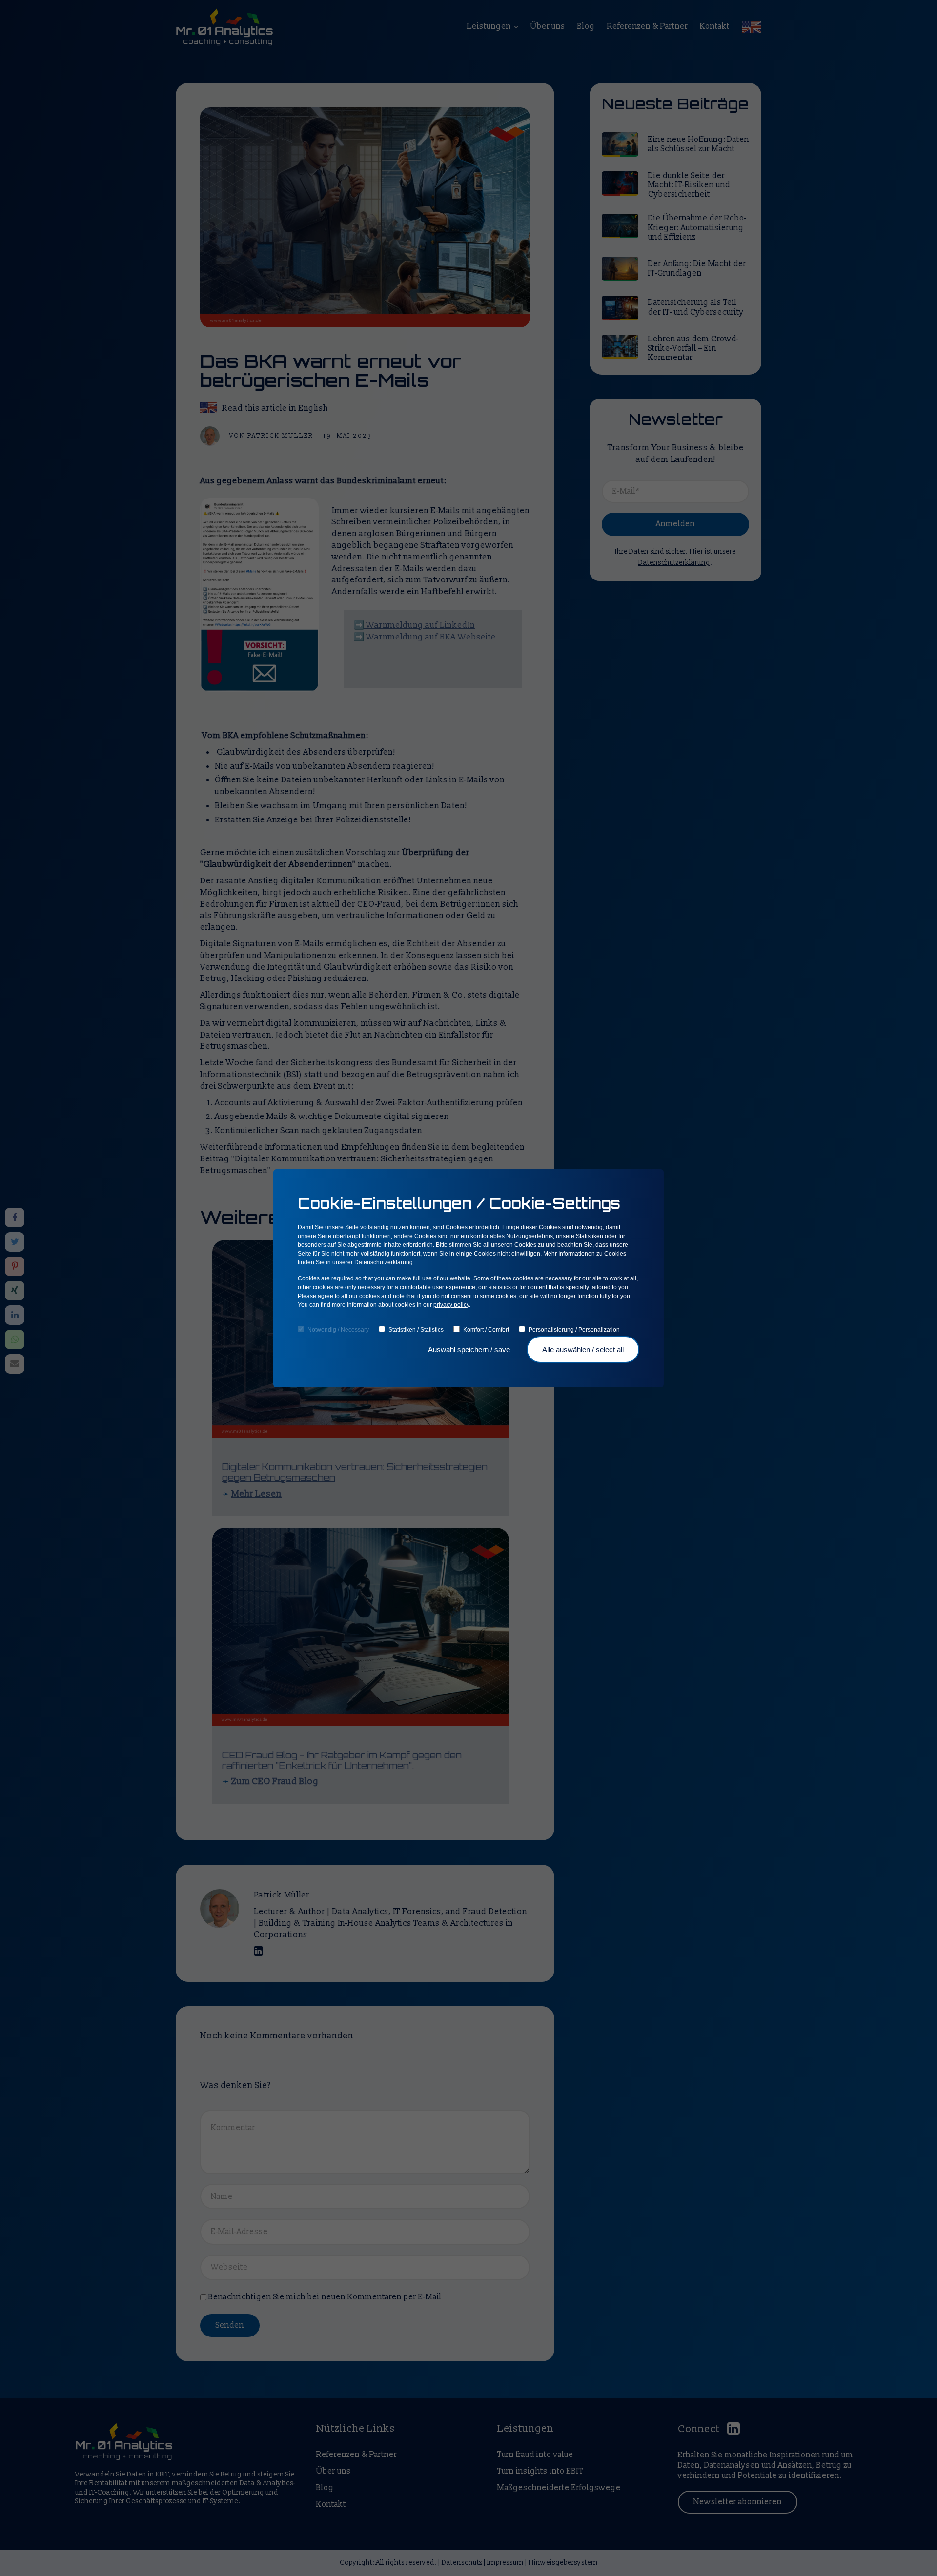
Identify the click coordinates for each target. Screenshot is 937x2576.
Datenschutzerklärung (384, 1262)
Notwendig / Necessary (338, 1330)
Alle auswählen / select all (583, 1349)
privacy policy (451, 1305)
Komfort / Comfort (486, 1330)
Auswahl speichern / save (470, 1349)
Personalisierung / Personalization (574, 1330)
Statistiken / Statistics (416, 1330)
